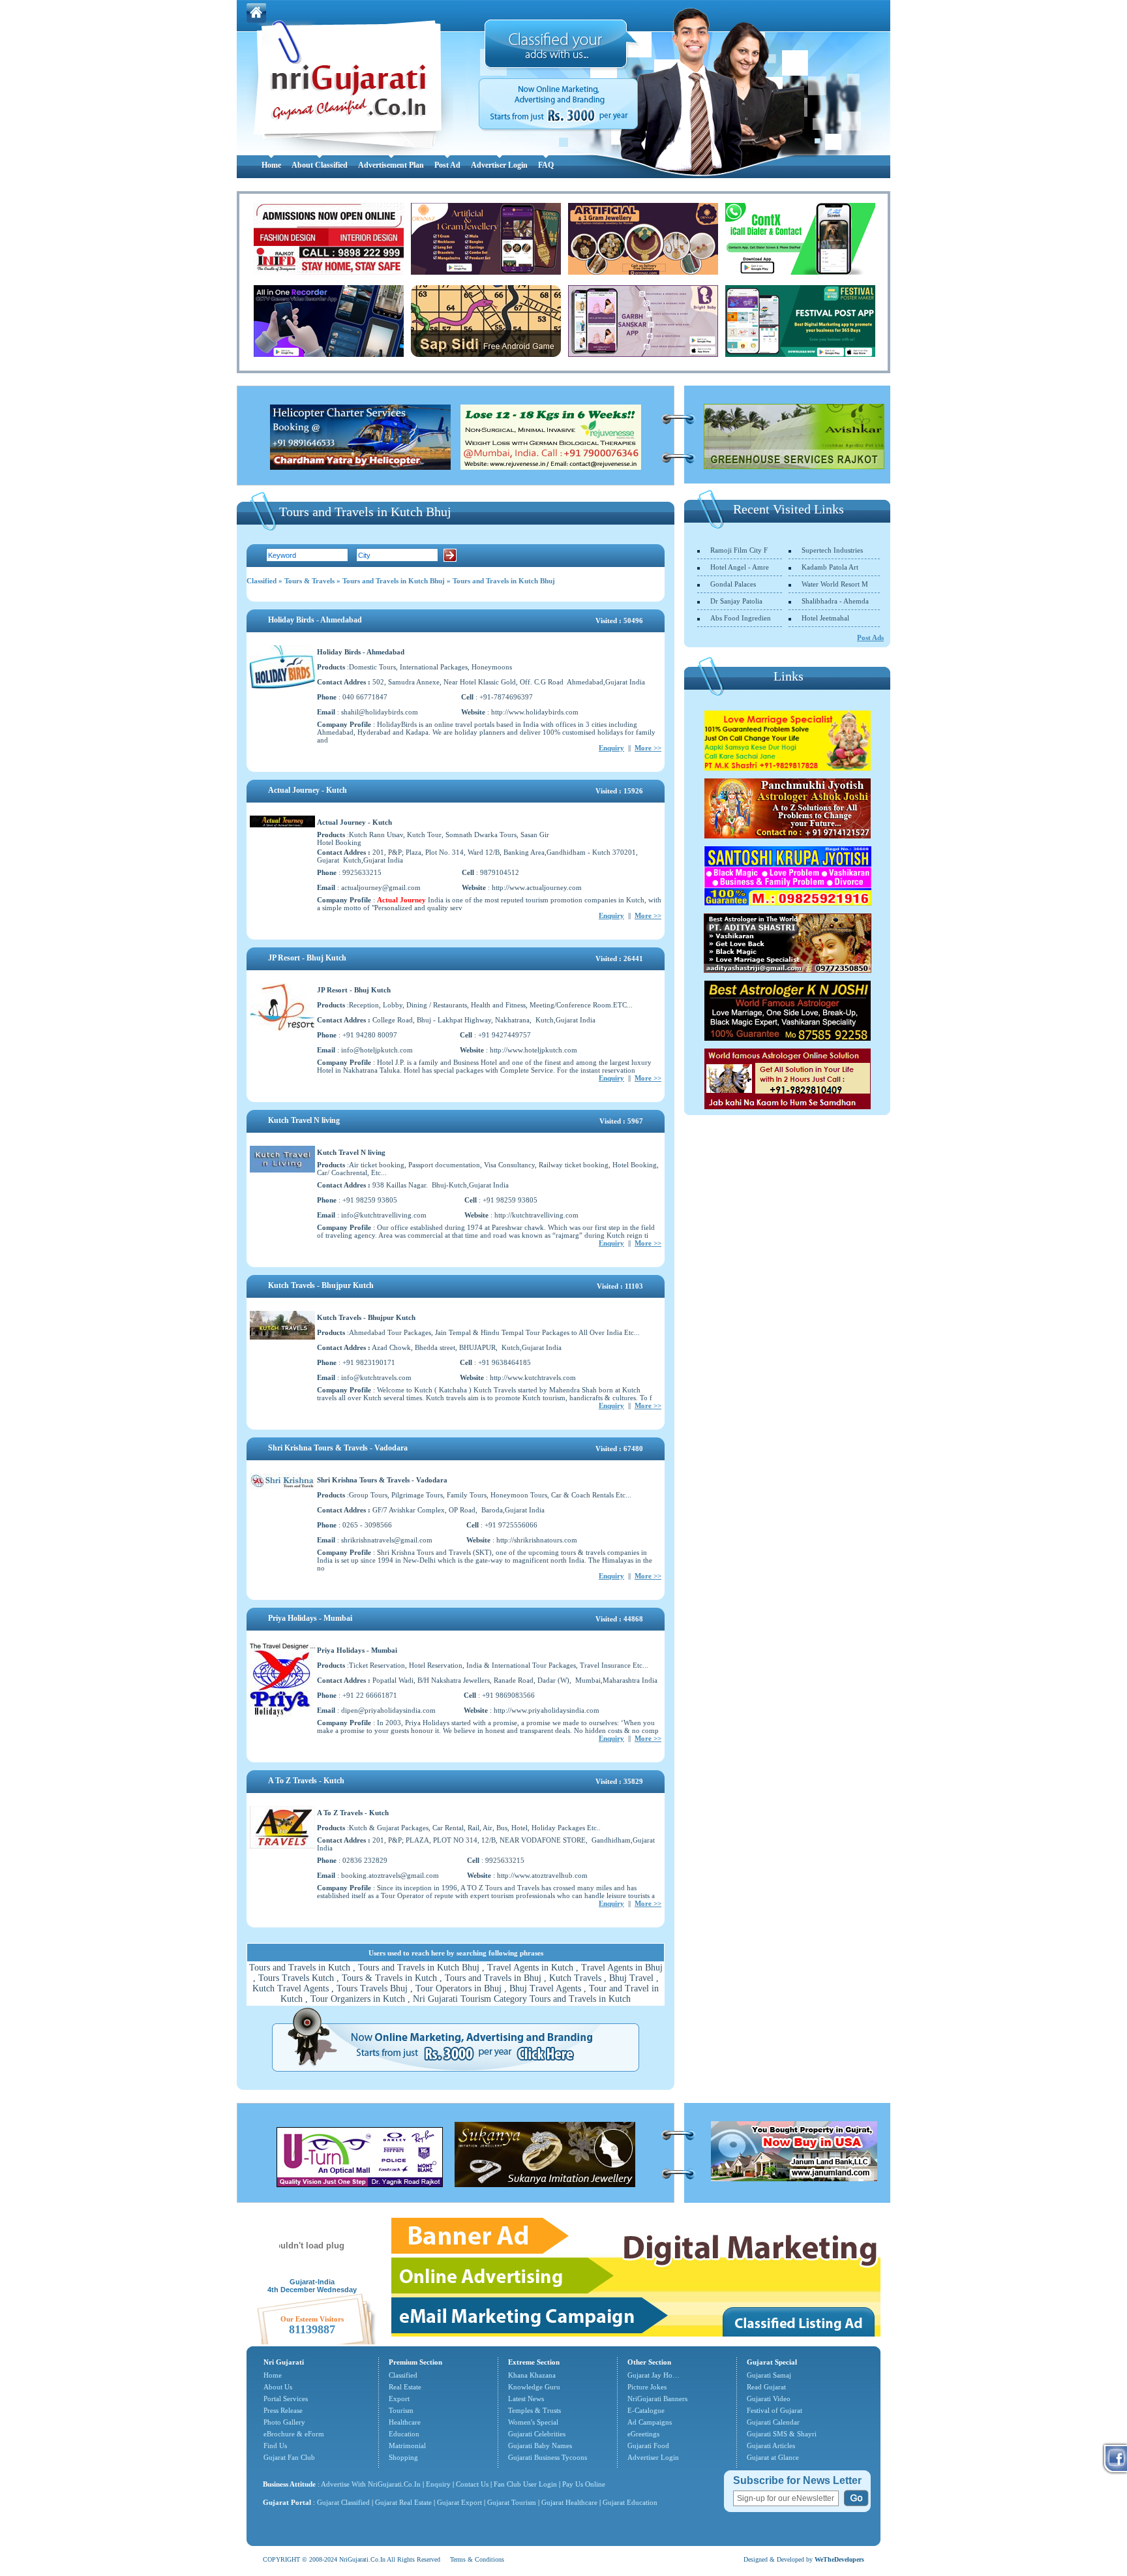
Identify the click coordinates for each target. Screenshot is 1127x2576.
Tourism (401, 2410)
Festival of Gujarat (774, 2410)
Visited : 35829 (619, 1781)
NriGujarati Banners (657, 2399)
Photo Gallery (284, 2422)
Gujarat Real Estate (403, 2502)
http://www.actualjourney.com (537, 887)
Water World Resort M (835, 584)
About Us (278, 2387)
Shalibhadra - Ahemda (835, 601)
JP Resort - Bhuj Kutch (307, 958)
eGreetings (643, 2434)
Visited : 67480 (619, 1449)
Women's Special (533, 2422)
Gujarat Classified (343, 2502)
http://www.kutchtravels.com (533, 1377)
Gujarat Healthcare (569, 2502)
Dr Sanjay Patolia (736, 601)
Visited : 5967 (621, 1121)
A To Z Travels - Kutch (306, 1781)
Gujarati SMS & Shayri (782, 2434)
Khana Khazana (532, 2375)
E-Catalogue (646, 2410)
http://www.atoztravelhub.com (542, 1875)
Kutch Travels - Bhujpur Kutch (321, 1285)
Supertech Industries (832, 550)
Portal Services (286, 2399)
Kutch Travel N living (304, 1120)
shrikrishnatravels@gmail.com (387, 1540)
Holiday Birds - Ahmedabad (315, 620)
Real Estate (405, 2387)
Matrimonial (407, 2446)
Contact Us (472, 2484)
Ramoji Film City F (739, 550)
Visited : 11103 (620, 1286)
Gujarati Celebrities (537, 2434)
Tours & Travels (309, 581)
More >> (648, 748)
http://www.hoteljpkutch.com (533, 1050)
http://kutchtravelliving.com (536, 1215)
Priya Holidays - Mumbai (310, 1618)
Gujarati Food (648, 2446)
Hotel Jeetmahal (825, 618)
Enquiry (611, 748)
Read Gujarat (766, 2387)
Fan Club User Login (525, 2484)
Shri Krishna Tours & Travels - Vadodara (338, 1448)
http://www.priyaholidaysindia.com (547, 1710)
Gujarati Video (769, 2399)
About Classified (320, 165)
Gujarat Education (630, 2502)
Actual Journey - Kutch (308, 790)
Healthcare (405, 2422)
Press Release (283, 2410)
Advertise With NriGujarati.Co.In (371, 2484)
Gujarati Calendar (773, 2422)
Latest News (526, 2399)
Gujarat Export (459, 2502)
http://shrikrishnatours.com (537, 1540)
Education (404, 2434)
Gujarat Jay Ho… (654, 2375)
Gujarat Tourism (512, 2502)
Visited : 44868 (619, 1619)
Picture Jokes (647, 2387)
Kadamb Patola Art (830, 567)
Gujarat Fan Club (289, 2457)
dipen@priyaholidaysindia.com (388, 1710)
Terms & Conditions (477, 2559)
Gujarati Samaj (769, 2375)
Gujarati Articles (771, 2446)
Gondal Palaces (733, 584)
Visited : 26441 (619, 958)
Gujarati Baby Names (540, 2446)
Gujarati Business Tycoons (548, 2457)
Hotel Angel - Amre (740, 567)
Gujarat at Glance (773, 2457)
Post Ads (870, 637)
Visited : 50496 (619, 621)
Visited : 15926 (619, 791)
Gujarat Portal (287, 2502)
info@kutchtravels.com (376, 1377)
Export (399, 2399)
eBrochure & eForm (294, 2434)
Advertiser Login (499, 165)
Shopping (403, 2457)
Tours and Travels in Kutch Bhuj (394, 581)
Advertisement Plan (391, 165)
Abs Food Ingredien (741, 618)
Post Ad (447, 165)
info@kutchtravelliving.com (384, 1215)
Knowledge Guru (534, 2387)
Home (271, 165)
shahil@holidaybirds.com (380, 712)
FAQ (546, 165)
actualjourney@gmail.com (381, 887)
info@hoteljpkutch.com (377, 1050)
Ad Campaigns (650, 2422)
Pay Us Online (584, 2484)
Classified (262, 581)
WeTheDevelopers (839, 2559)
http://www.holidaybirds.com (535, 712)
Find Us (275, 2446)
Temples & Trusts (534, 2410)
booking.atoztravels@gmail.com (390, 1875)
